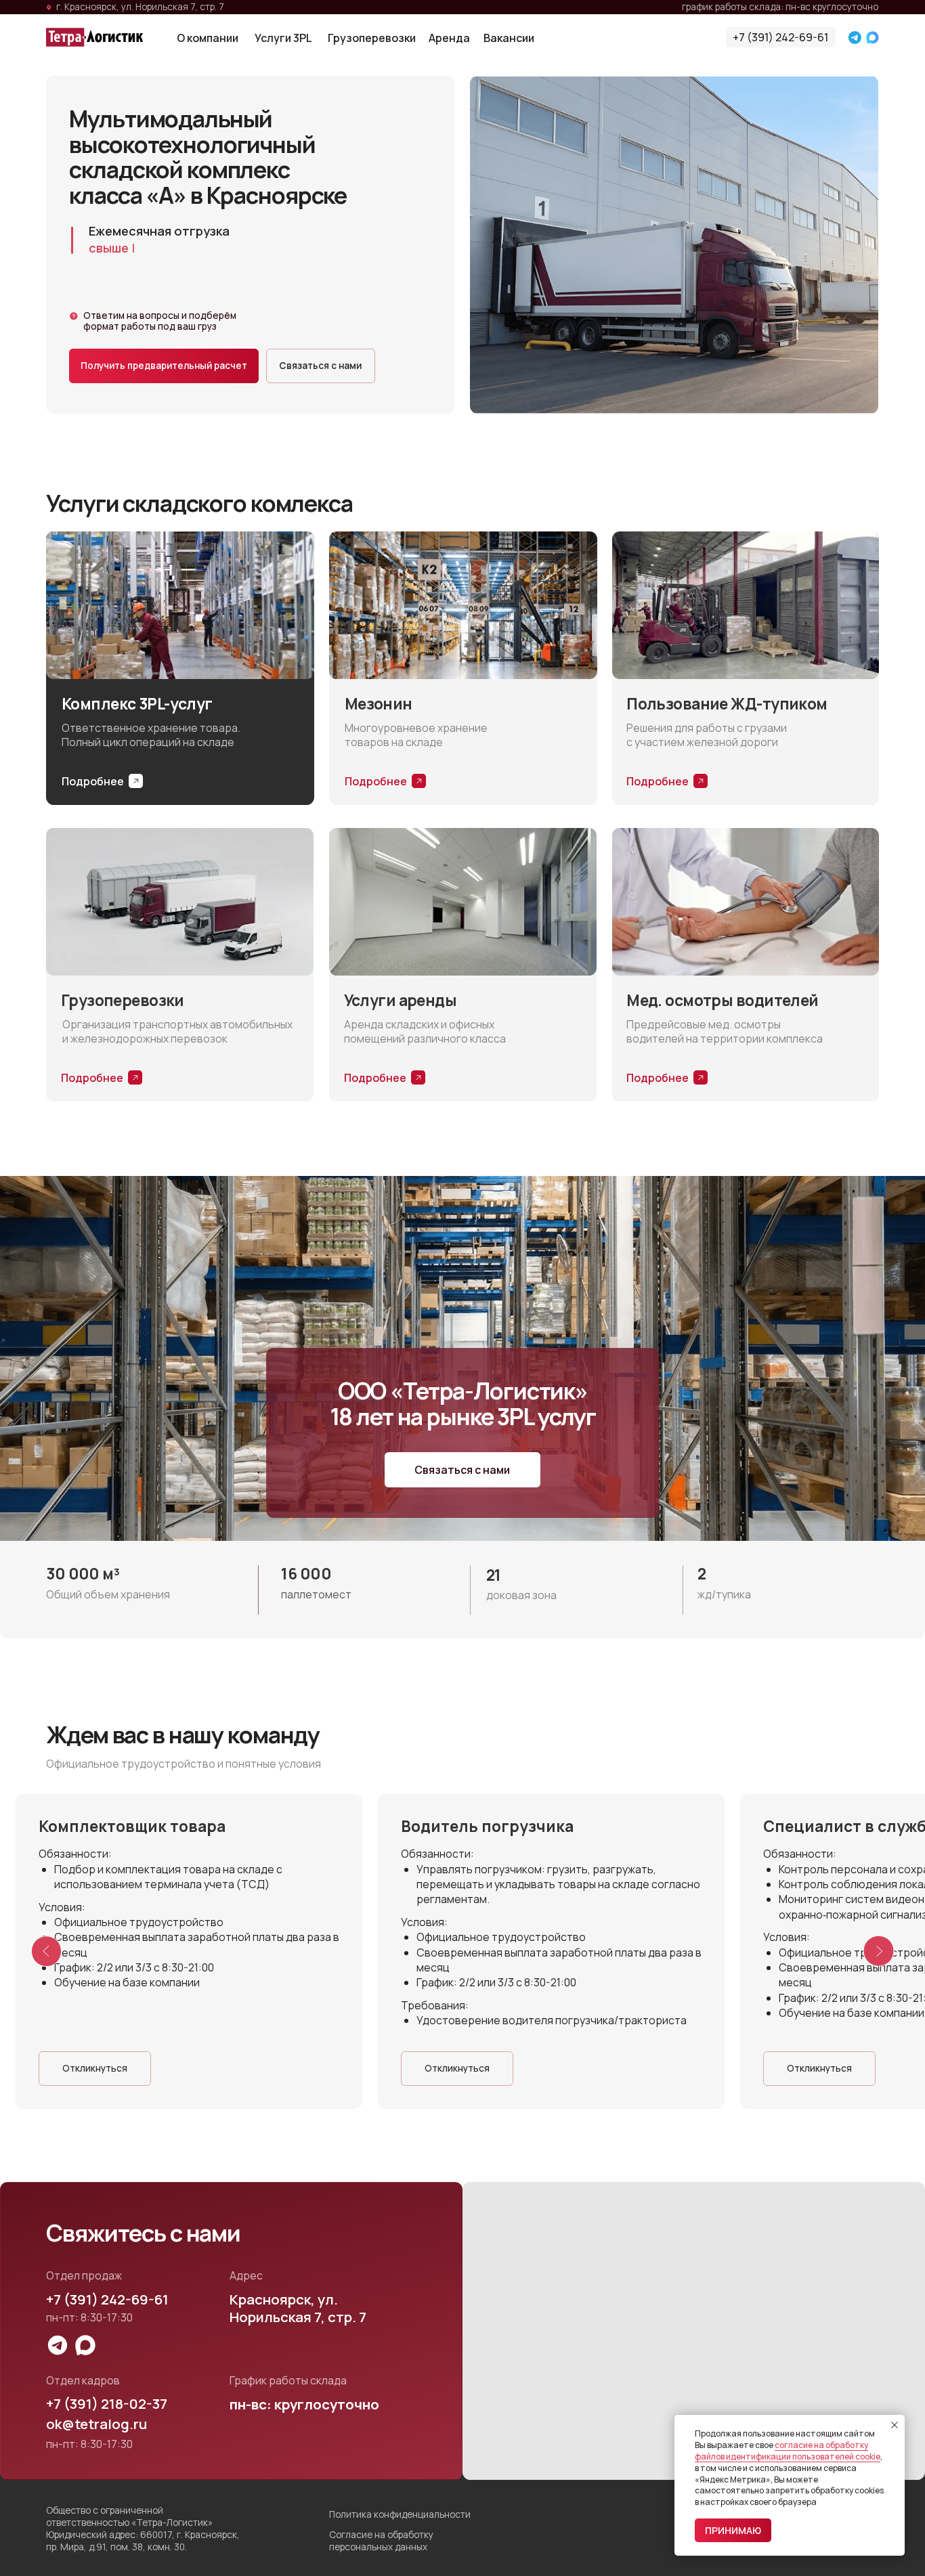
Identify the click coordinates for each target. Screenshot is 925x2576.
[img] (94, 37)
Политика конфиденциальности (400, 2514)
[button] (164, 366)
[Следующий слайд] (879, 1952)
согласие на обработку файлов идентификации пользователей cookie (788, 2451)
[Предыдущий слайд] (47, 1952)
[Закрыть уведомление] (895, 2425)
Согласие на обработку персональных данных (381, 2540)
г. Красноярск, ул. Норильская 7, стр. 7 (140, 6)
